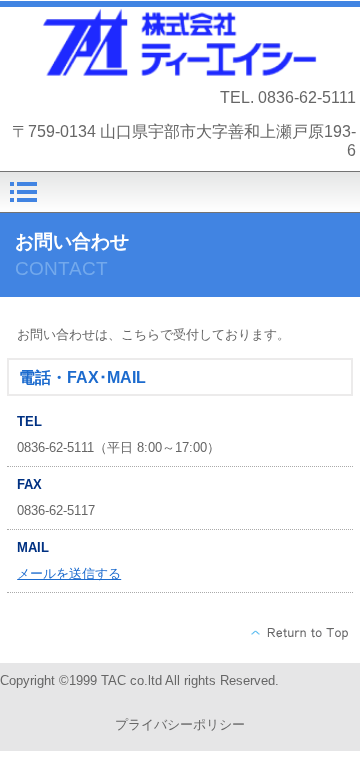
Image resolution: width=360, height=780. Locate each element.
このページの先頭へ (300, 633)
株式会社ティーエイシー (180, 42)
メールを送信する (69, 573)
